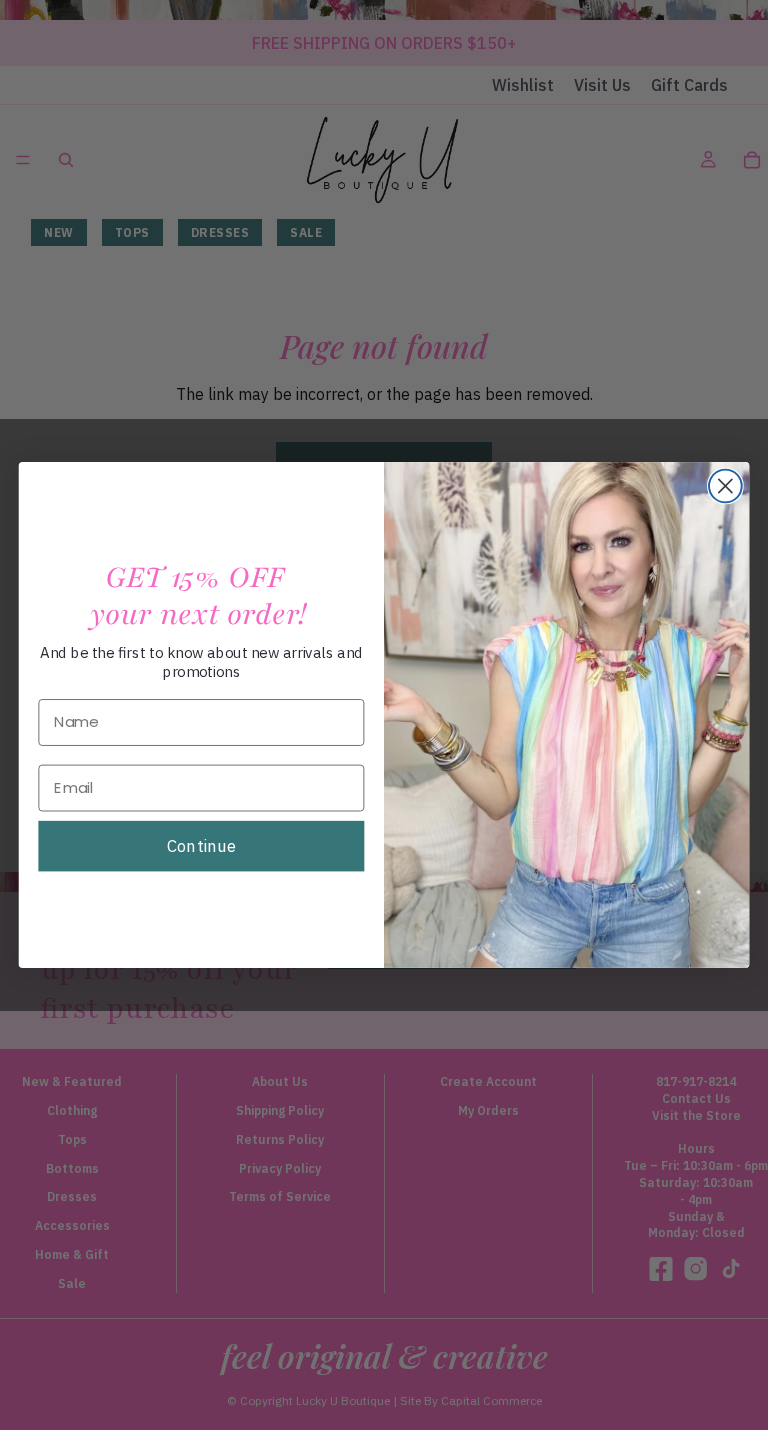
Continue (201, 846)
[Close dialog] (725, 486)
